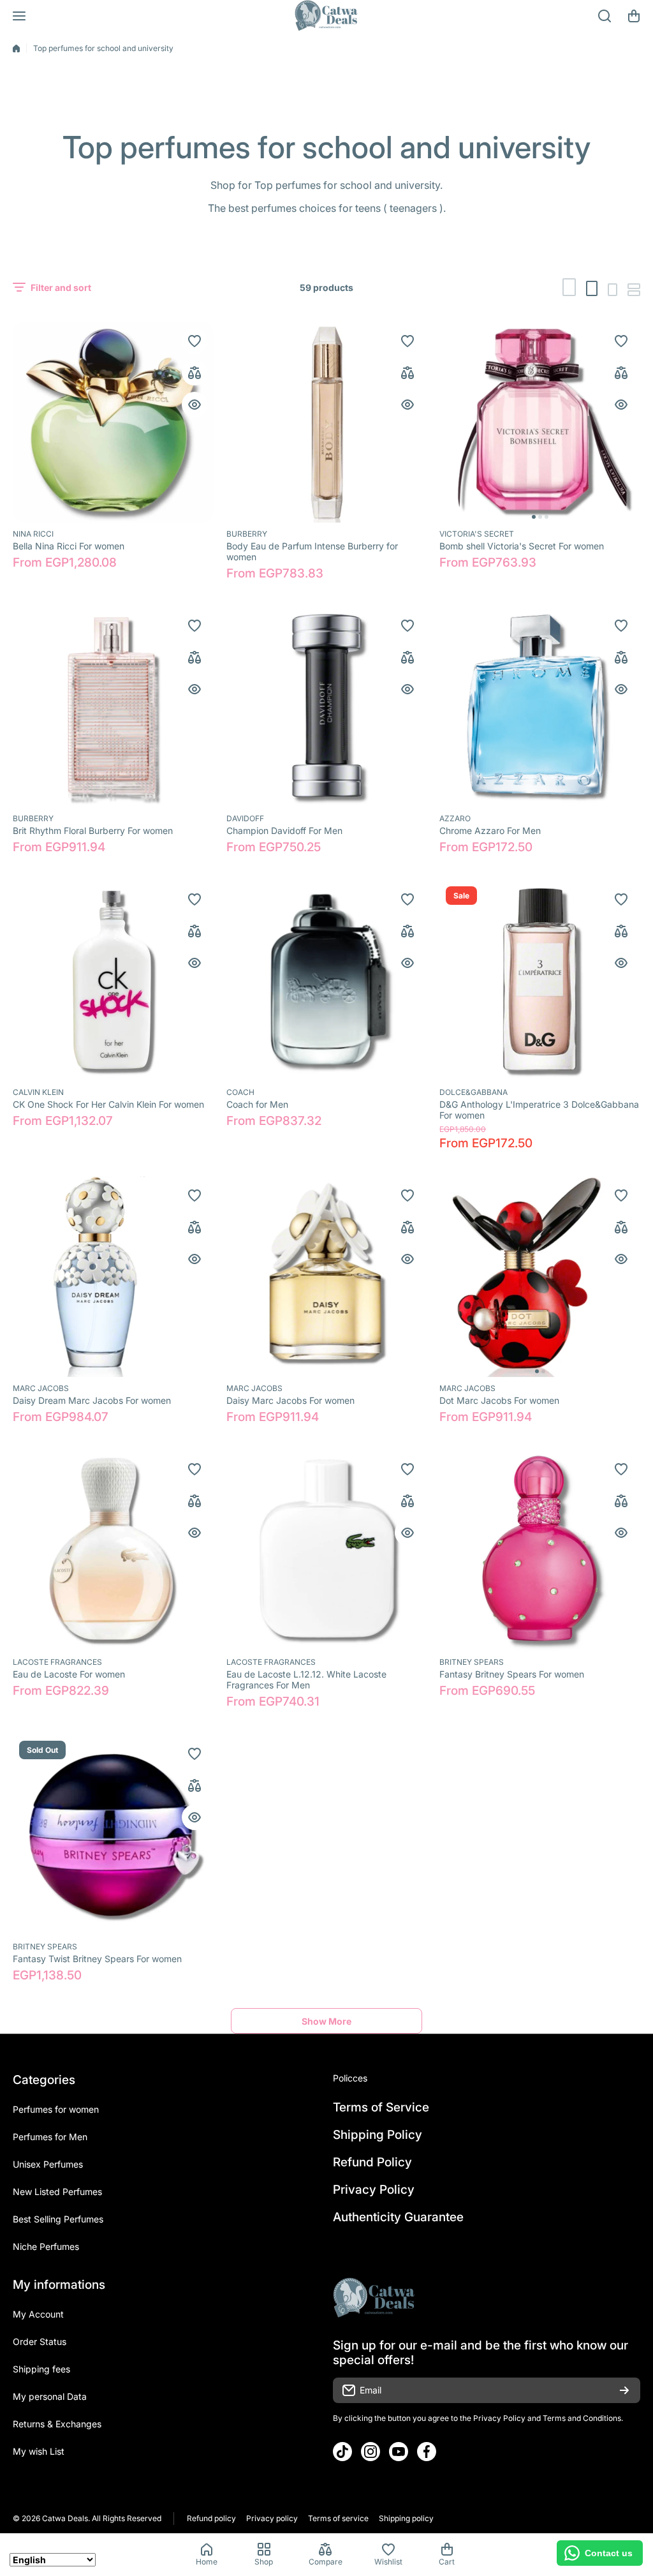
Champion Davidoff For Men (284, 830)
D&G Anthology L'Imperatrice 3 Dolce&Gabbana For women (539, 1110)
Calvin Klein (38, 1092)
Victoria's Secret (477, 534)
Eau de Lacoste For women (69, 1674)
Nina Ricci (33, 534)
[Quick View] (194, 405)
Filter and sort (61, 287)
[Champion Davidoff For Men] (327, 707)
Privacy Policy (499, 2418)
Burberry (247, 534)
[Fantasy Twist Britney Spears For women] (113, 1835)
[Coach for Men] (327, 980)
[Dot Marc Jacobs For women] (540, 1277)
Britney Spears (472, 1662)
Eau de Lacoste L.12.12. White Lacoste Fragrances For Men (306, 1679)
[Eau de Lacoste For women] (113, 1550)
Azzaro (455, 818)
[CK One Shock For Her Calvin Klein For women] (113, 980)
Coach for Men (257, 1104)
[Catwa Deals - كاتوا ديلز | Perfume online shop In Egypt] (326, 16)
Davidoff (245, 818)
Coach (240, 1092)
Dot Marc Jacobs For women (499, 1400)
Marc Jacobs (41, 1388)
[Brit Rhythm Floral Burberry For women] (113, 707)
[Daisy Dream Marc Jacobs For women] (113, 1277)
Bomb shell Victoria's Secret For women (522, 546)
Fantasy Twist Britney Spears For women (97, 1959)
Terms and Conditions (582, 2418)
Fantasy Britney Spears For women (512, 1674)
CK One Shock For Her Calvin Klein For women (108, 1104)
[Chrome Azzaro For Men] (540, 707)
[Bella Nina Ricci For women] (113, 422)
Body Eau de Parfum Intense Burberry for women (312, 551)
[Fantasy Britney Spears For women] (540, 1550)
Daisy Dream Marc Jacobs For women (92, 1400)
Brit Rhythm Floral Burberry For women (93, 830)
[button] (634, 16)
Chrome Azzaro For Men (490, 830)
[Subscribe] (624, 2390)
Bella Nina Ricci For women (69, 546)
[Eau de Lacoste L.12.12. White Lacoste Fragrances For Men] (327, 1550)
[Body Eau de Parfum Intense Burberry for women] (327, 422)
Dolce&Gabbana (473, 1092)
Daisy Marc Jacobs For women (290, 1400)
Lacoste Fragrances (57, 1662)
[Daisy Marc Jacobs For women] (327, 1277)
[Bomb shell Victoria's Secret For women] (540, 422)
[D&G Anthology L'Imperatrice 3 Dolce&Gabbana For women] (540, 980)
